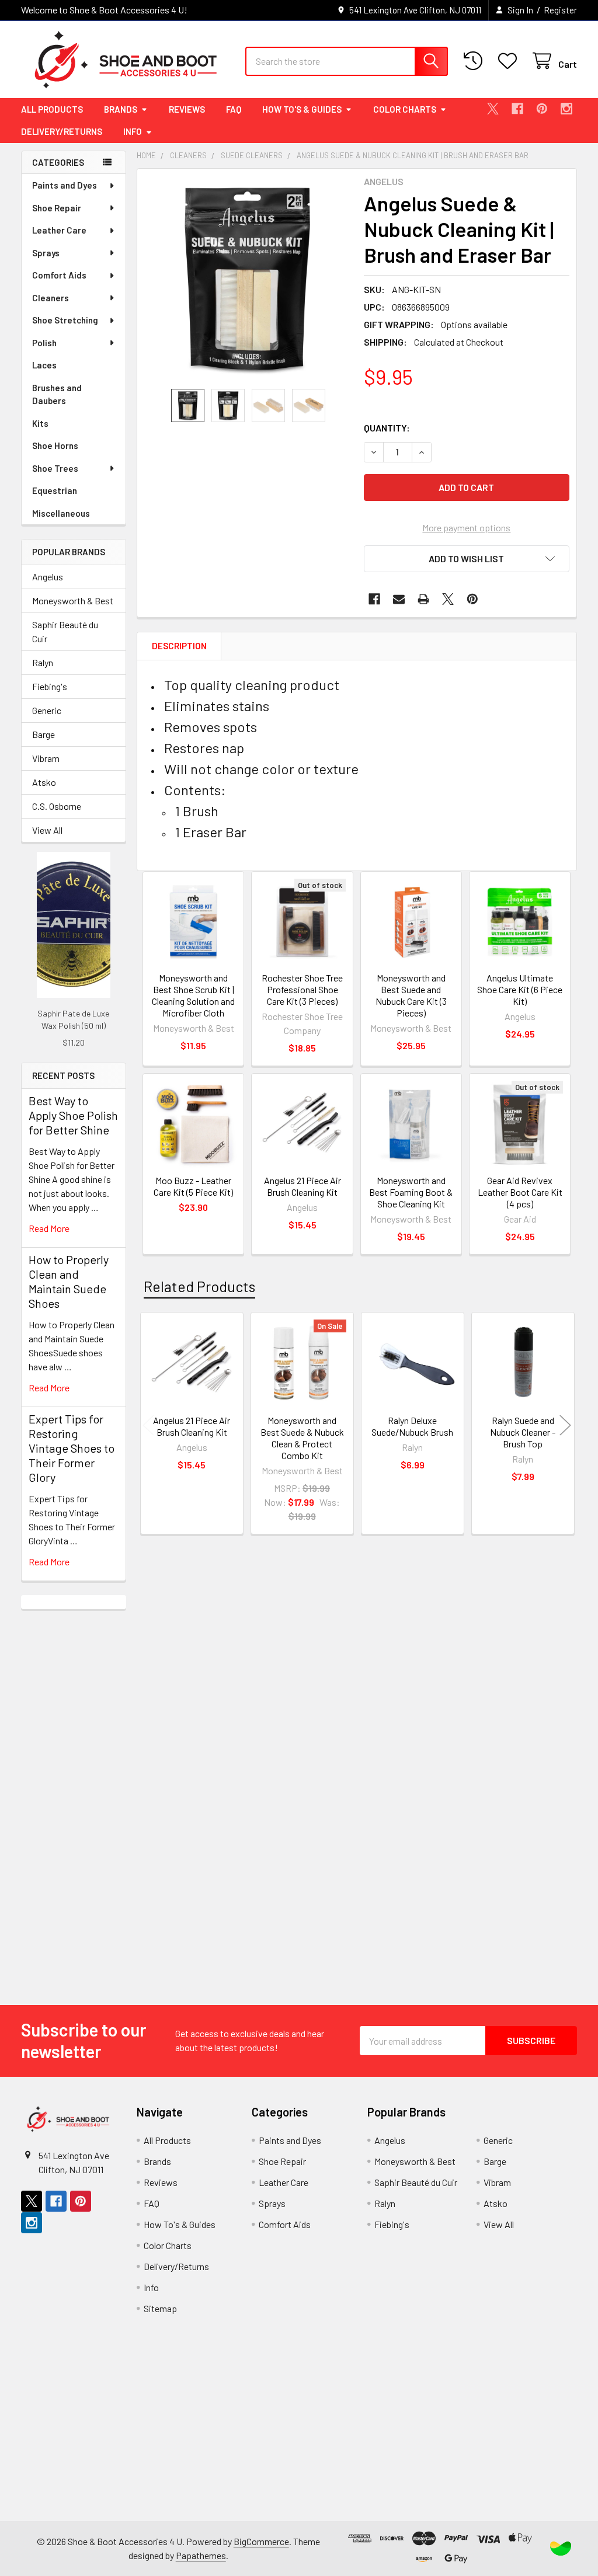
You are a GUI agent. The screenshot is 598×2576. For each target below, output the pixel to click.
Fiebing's (50, 686)
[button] (467, 559)
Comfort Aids (59, 275)
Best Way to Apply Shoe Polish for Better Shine (73, 1115)
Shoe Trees (55, 468)
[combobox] (347, 61)
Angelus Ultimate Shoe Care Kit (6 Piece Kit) (520, 989)
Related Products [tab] (199, 1286)
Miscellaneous (61, 513)
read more (49, 1228)
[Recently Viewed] (476, 61)
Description (179, 646)
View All (47, 830)
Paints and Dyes (65, 185)
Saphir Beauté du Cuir (65, 631)
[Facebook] (517, 109)
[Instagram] (566, 109)
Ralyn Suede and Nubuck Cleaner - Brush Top (523, 1432)
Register (560, 10)
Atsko (44, 782)
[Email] (399, 599)
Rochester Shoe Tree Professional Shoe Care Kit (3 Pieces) (302, 989)
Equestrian (55, 490)
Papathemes (201, 2555)
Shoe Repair (57, 208)
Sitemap (160, 2308)
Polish (44, 343)
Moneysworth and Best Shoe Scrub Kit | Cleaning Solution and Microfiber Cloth (193, 995)
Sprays (46, 253)
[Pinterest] (542, 109)
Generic (47, 710)
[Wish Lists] (510, 61)
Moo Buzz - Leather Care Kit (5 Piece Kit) (193, 1186)
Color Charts (405, 109)
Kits (40, 423)
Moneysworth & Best (73, 601)
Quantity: (387, 428)
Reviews (187, 109)
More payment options (466, 528)
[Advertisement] (74, 1784)
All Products (52, 109)
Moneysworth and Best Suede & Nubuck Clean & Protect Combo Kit (302, 1438)
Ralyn (43, 662)
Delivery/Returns (62, 131)
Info (133, 131)
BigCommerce (261, 2541)
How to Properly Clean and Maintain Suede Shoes (69, 1281)
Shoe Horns (55, 445)
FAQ (234, 109)
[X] (493, 109)
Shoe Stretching (65, 320)
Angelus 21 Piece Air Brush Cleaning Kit (303, 1186)
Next (565, 1425)
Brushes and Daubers (57, 394)
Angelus (48, 577)
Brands (121, 109)
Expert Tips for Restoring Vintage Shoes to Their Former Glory (72, 1448)
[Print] (423, 599)
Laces (44, 365)
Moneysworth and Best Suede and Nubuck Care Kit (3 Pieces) (411, 995)
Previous (148, 1425)
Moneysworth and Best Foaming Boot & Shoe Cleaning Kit (411, 1192)
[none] (247, 279)
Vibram (46, 758)
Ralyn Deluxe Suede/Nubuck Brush (412, 1426)
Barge (44, 734)
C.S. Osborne (57, 806)
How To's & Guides (302, 109)
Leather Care (59, 230)
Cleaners (51, 298)
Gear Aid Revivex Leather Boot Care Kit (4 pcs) (520, 1192)
